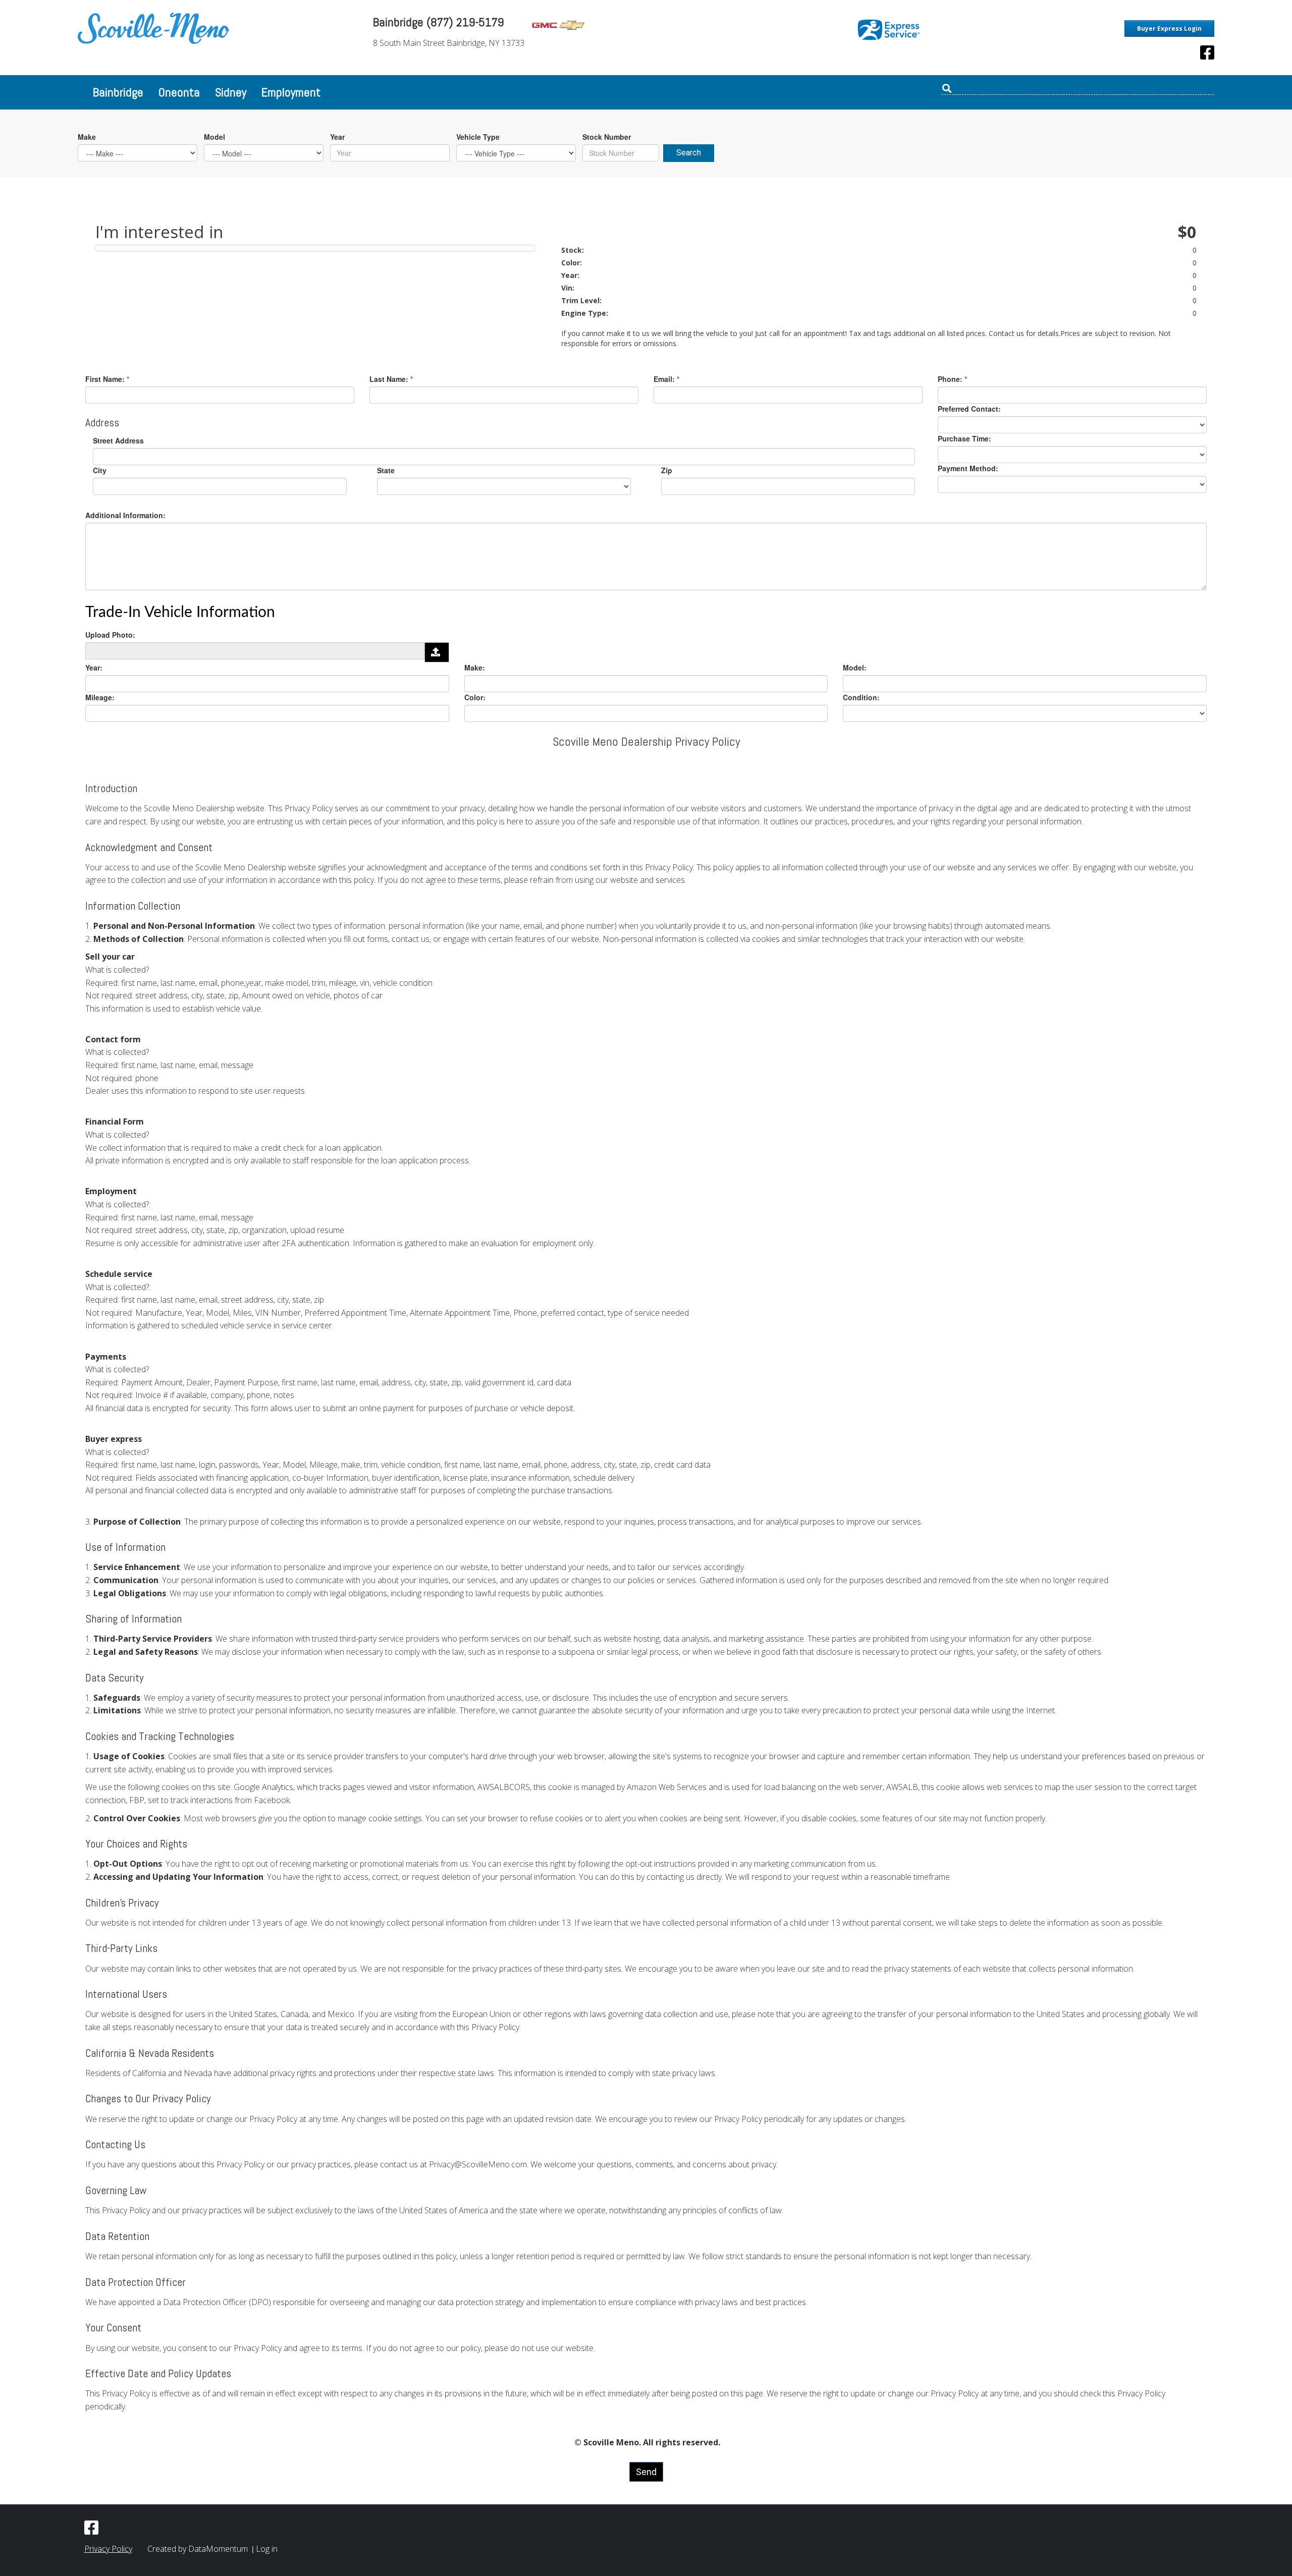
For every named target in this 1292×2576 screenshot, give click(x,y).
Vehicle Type (478, 137)
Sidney (231, 92)
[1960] (437, 652)
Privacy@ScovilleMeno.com (478, 2164)
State (386, 470)
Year (337, 137)
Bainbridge (118, 92)
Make (87, 137)
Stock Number (607, 137)
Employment (291, 92)
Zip (667, 470)
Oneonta (179, 92)
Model (214, 137)
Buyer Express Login (1169, 29)
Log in (267, 2549)
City (100, 470)
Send (646, 2472)
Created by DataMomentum (199, 2549)
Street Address (118, 440)
